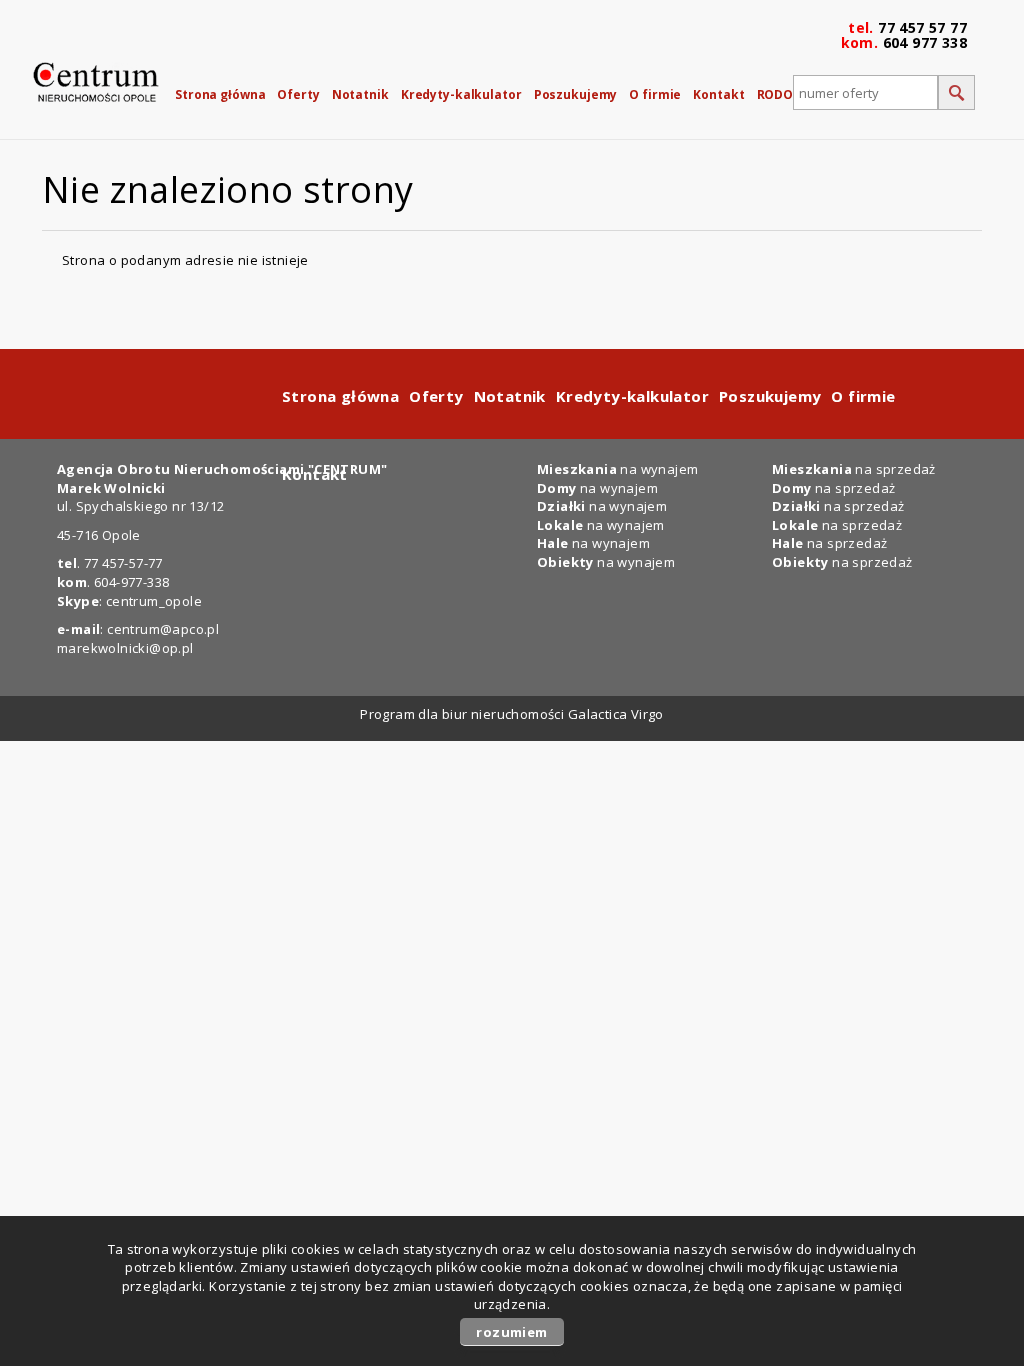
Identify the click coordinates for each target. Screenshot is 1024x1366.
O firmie (655, 94)
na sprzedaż (837, 525)
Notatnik (360, 94)
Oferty (298, 94)
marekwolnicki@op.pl (125, 648)
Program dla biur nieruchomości (463, 714)
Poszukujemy (576, 94)
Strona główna (220, 94)
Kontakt (718, 94)
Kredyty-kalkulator (461, 94)
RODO (775, 94)
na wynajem (601, 525)
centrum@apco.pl (163, 629)
